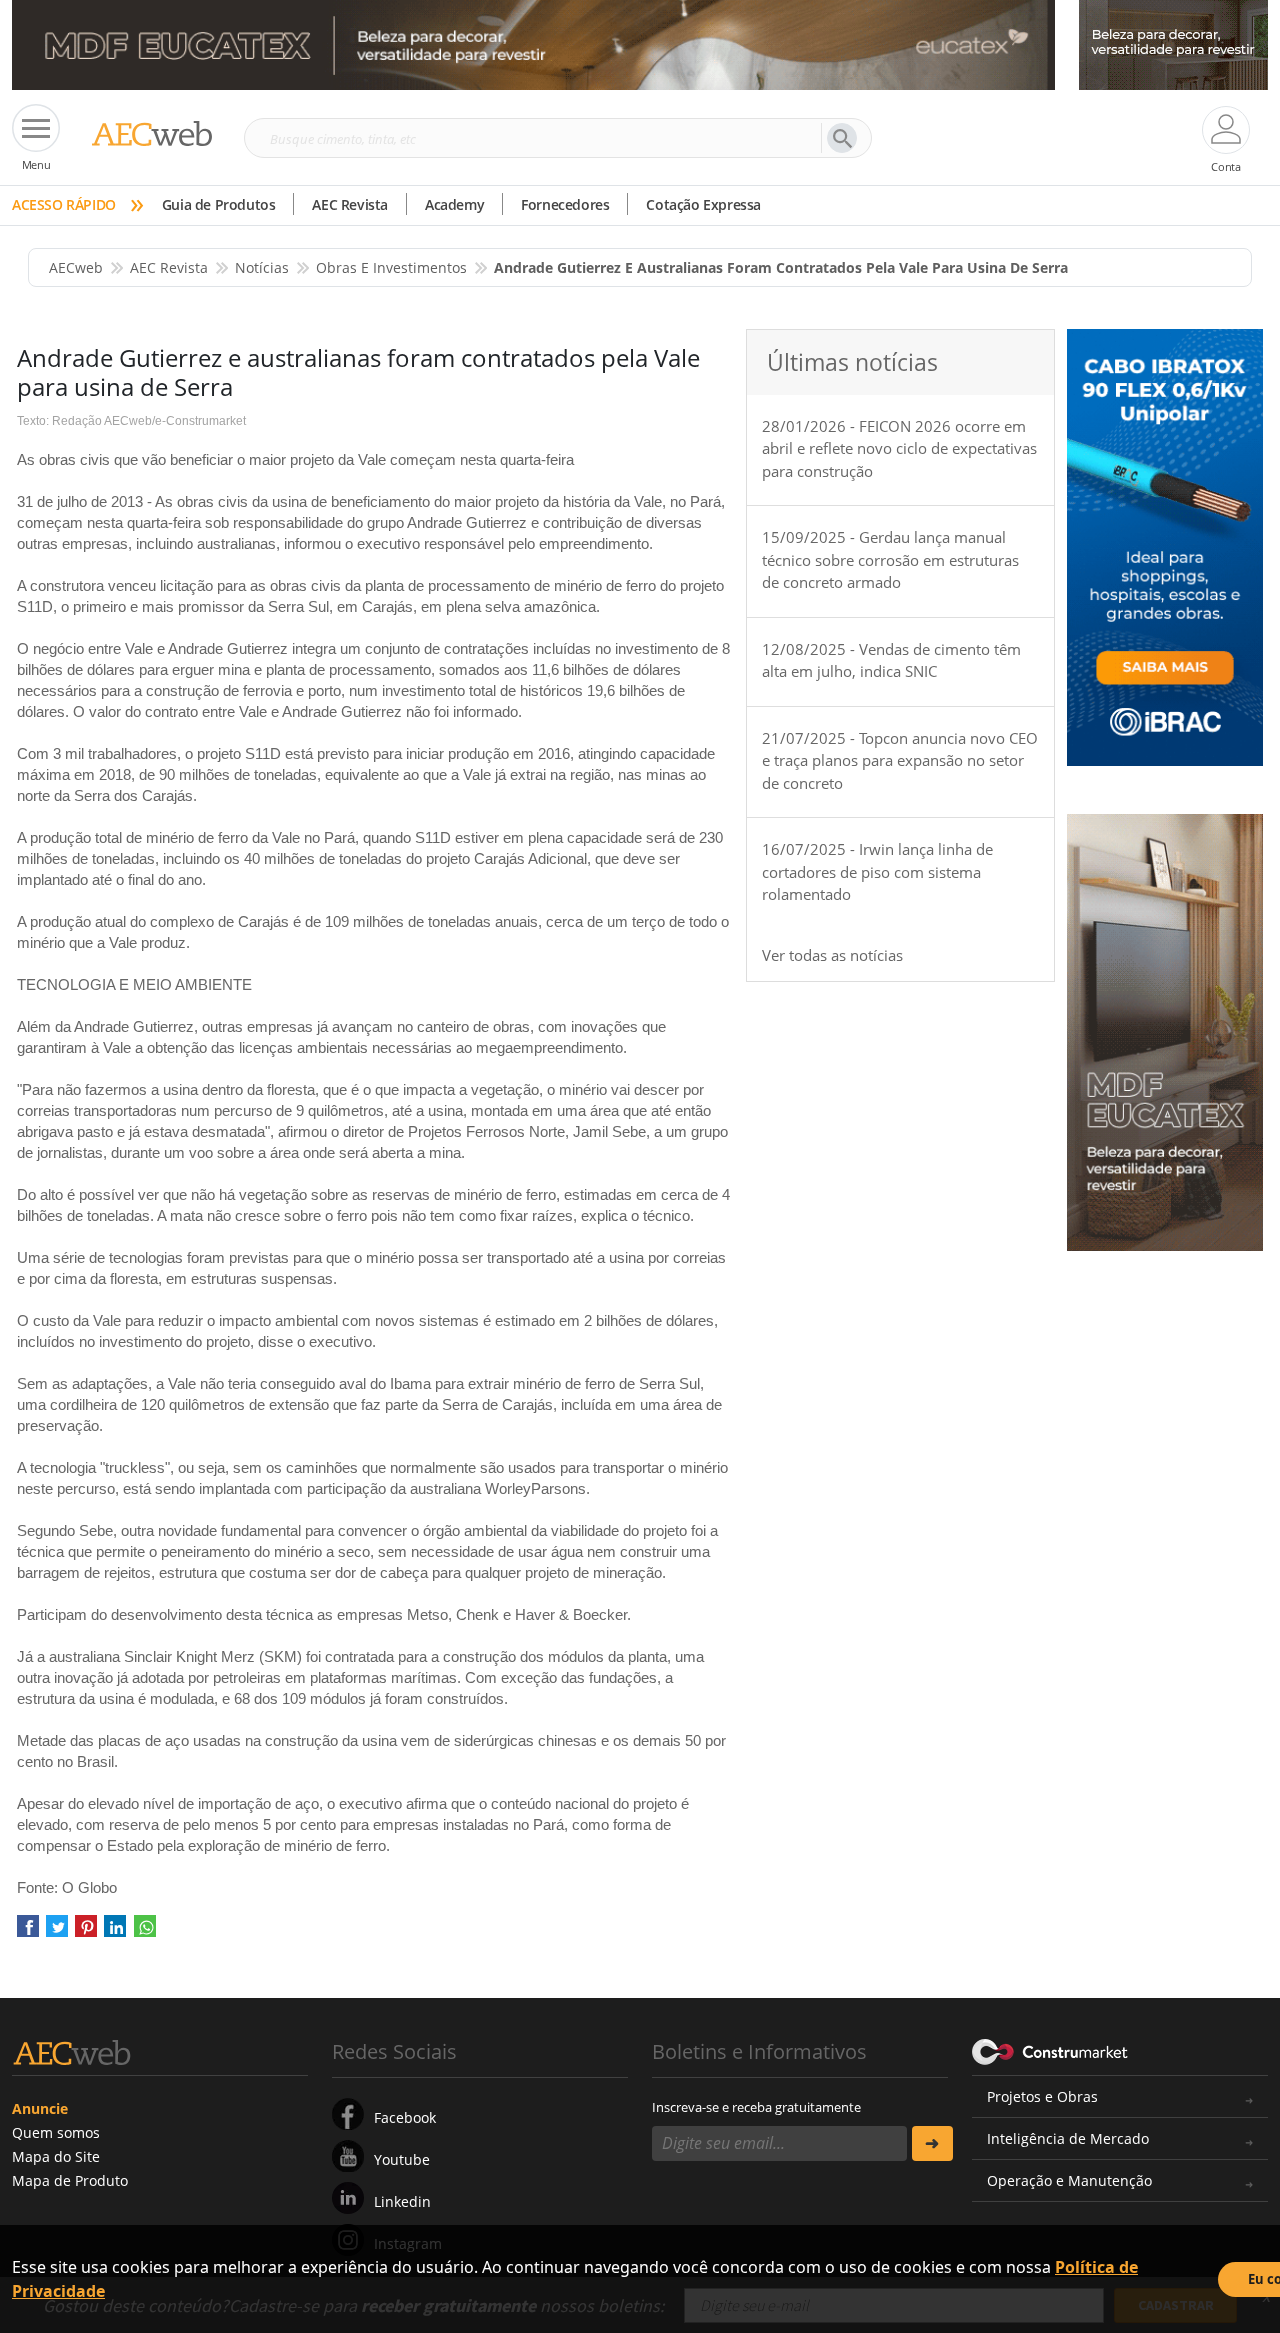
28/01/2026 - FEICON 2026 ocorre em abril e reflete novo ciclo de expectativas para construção (899, 448)
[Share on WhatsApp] (145, 1933)
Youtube (402, 2159)
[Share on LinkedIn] (115, 1933)
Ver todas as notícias (832, 955)
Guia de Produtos (219, 204)
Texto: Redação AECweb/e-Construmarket (131, 421)
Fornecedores (565, 204)
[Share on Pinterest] (86, 1933)
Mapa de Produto (70, 2180)
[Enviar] (932, 2143)
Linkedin (402, 2201)
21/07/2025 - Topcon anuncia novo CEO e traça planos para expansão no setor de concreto (900, 760)
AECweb (76, 267)
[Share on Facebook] (28, 1933)
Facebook (405, 2117)
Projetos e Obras (1042, 2096)
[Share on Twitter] (57, 1933)
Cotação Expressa (703, 204)
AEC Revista (350, 204)
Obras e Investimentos (391, 267)
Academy (454, 204)
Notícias (262, 267)
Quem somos (56, 2132)
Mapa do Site (56, 2156)
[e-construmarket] (1050, 2050)
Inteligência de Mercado (1068, 2138)
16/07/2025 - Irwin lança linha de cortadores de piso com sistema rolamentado (877, 871)
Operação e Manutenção (1069, 2180)
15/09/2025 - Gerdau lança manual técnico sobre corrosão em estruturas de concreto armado (890, 559)
